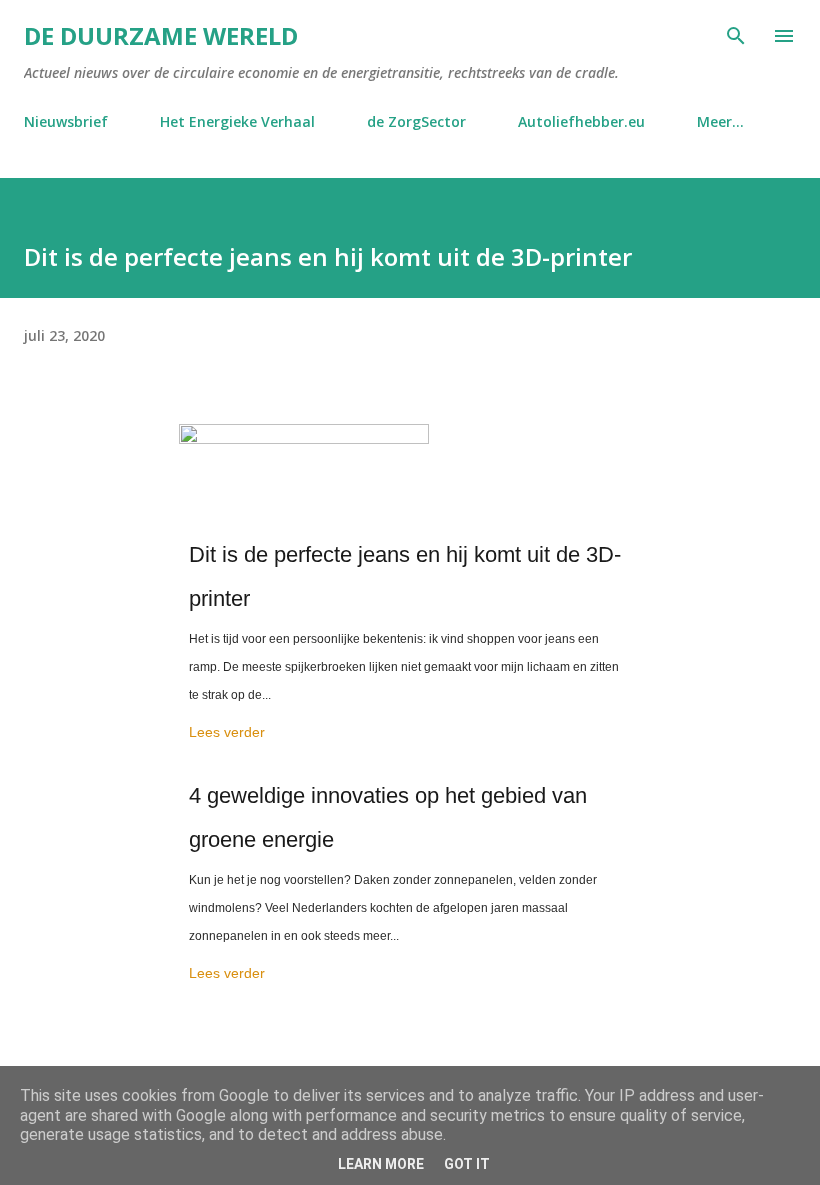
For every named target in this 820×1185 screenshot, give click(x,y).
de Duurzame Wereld (161, 35)
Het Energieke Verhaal (237, 121)
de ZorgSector (416, 121)
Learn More (381, 1164)
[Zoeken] (736, 36)
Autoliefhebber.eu (581, 121)
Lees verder (227, 732)
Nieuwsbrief (66, 121)
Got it (467, 1164)
